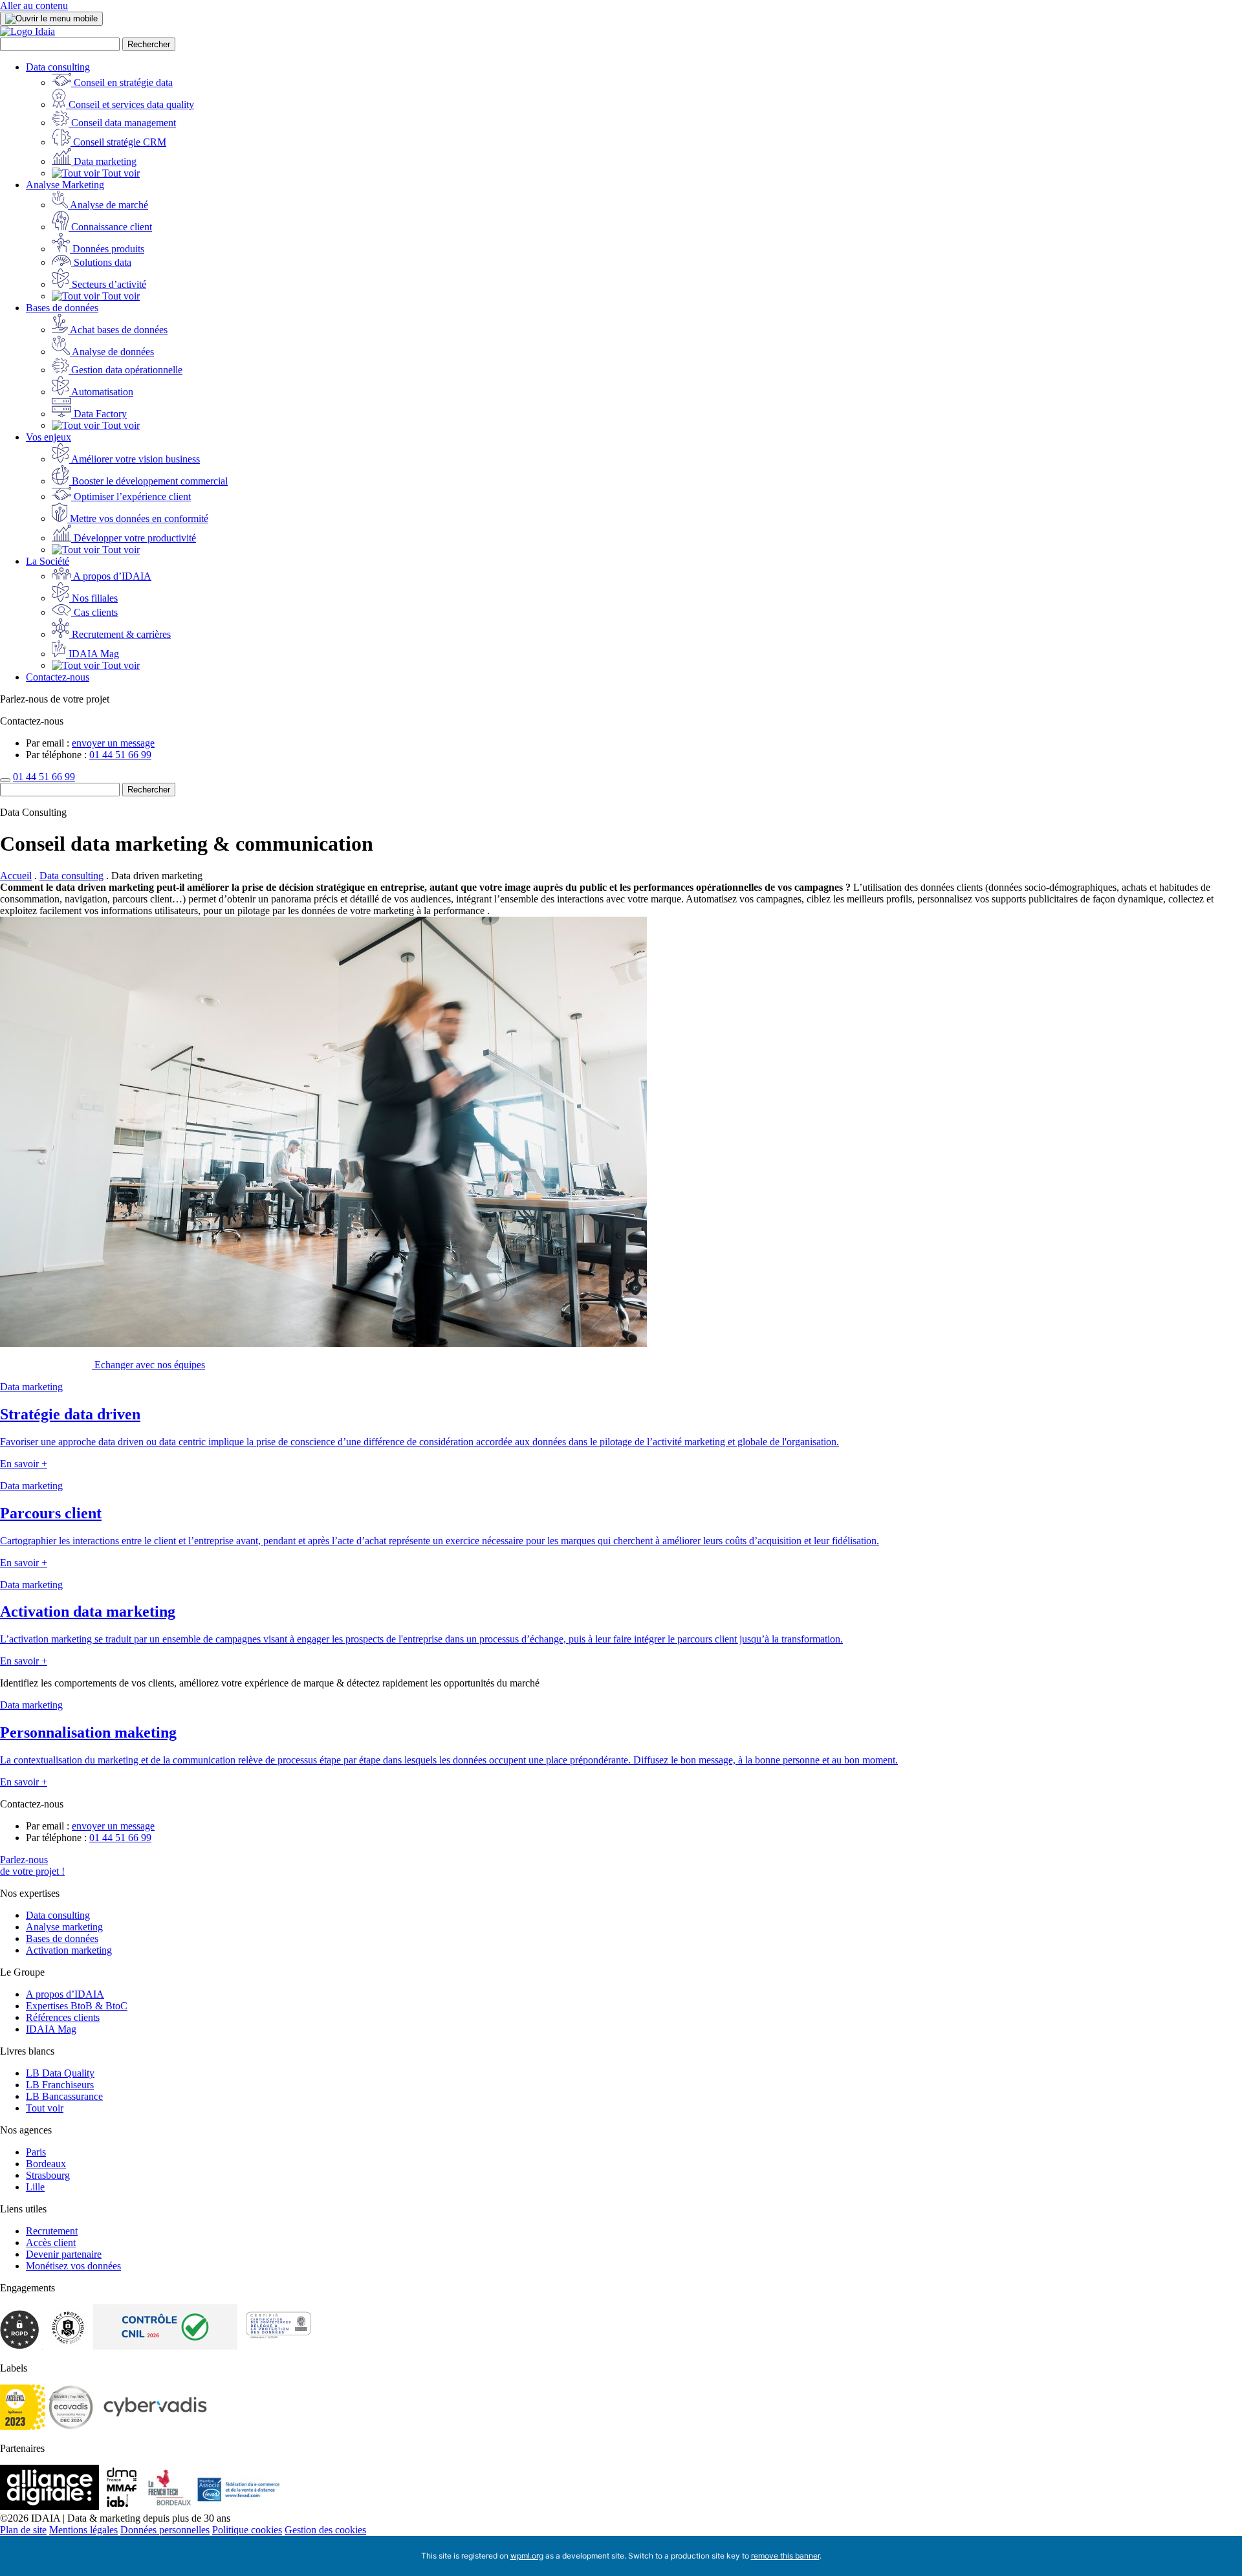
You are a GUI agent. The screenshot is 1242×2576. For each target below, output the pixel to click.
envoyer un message (113, 743)
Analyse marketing (64, 1927)
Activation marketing (69, 1950)
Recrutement (52, 2231)
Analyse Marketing (65, 185)
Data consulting (58, 67)
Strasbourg (48, 2175)
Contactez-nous (58, 677)
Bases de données (62, 308)
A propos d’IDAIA (65, 1994)
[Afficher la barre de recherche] (5, 780)
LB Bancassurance (64, 2096)
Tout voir (45, 2108)
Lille (35, 2187)
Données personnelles (165, 2530)
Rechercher (149, 44)
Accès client (51, 2243)
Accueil (16, 876)
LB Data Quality (60, 2073)
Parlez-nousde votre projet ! (32, 1865)
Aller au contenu (34, 5)
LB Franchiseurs (60, 2085)
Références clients (63, 2017)
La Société (48, 561)
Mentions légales (83, 2530)
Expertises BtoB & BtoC (77, 2006)
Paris (36, 2152)
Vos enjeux (49, 437)
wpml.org (527, 2556)
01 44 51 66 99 (120, 755)
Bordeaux (46, 2164)
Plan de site (23, 2530)
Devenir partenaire (64, 2254)
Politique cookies (247, 2530)
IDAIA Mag (51, 2029)
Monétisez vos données (73, 2266)
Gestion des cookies (325, 2530)
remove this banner (785, 2556)
